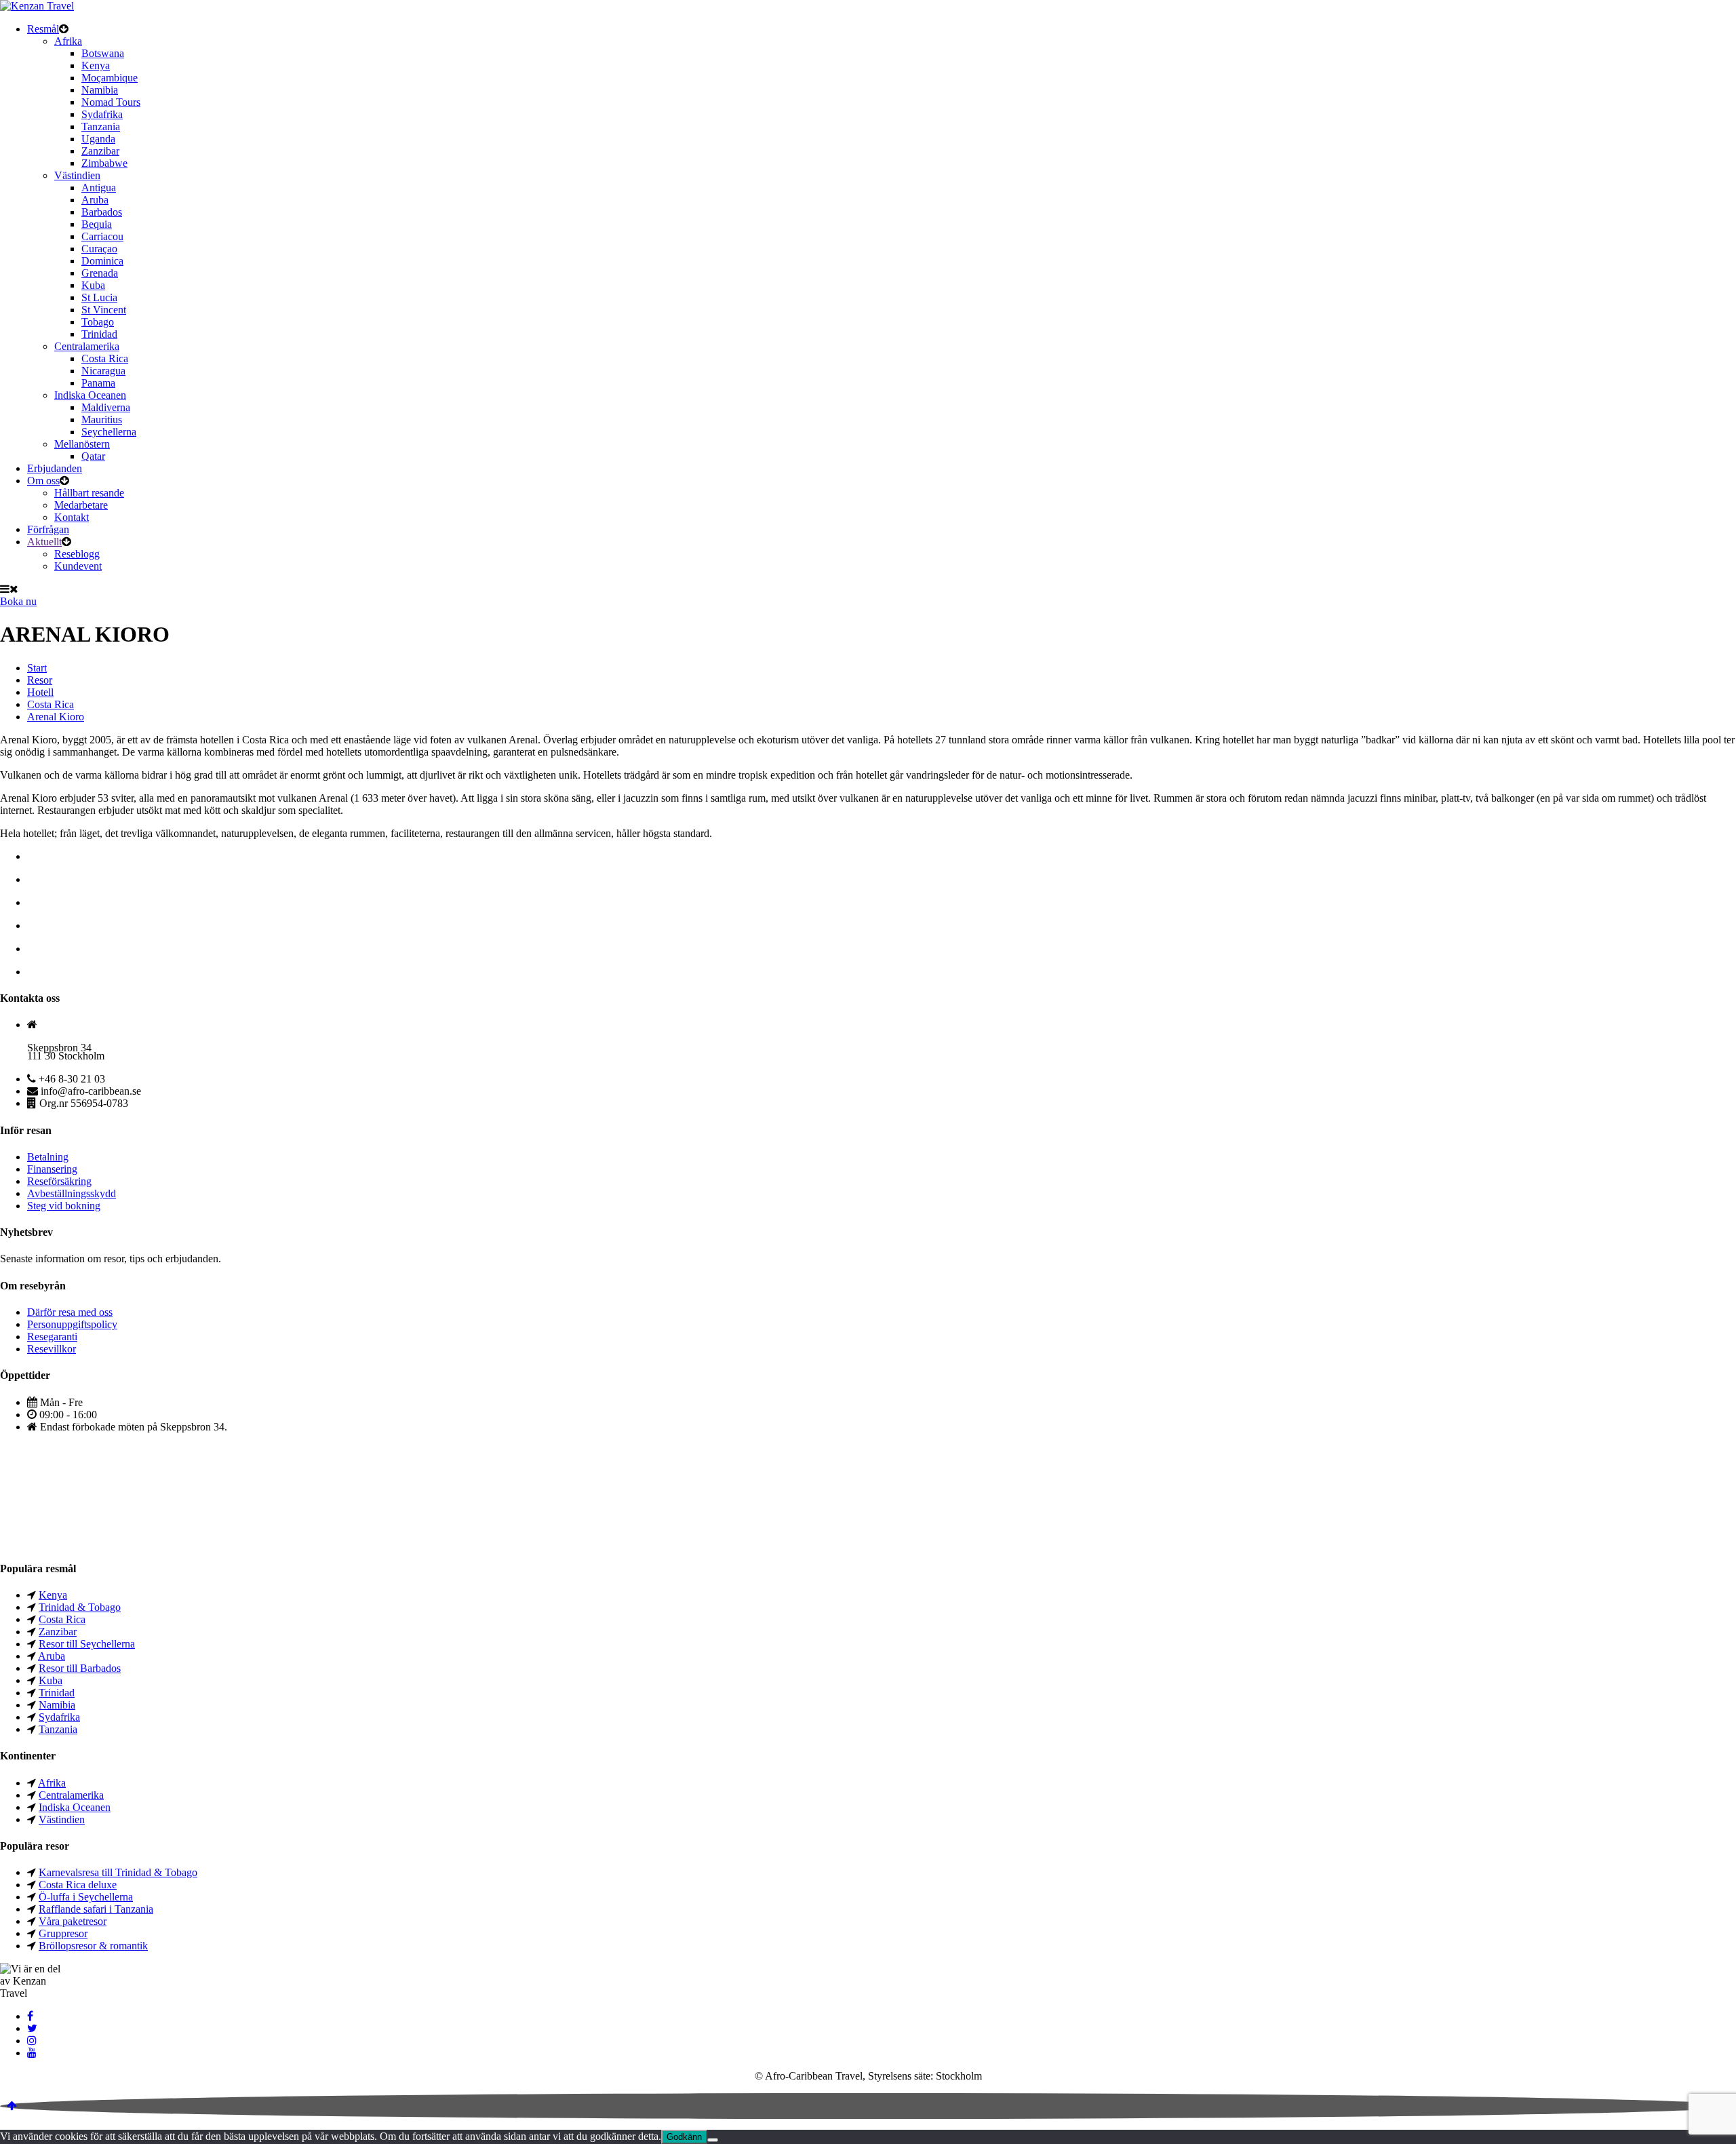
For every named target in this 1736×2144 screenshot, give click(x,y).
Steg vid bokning (64, 1206)
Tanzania (101, 126)
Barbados (102, 212)
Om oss (43, 481)
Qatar (93, 456)
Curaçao (99, 249)
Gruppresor (63, 1933)
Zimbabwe (104, 163)
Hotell (40, 692)
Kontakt (72, 517)
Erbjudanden (55, 468)
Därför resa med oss (70, 1312)
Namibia (100, 90)
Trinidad (99, 334)
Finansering (52, 1169)
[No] (713, 2140)
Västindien (77, 175)
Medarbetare (81, 505)
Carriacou (102, 236)
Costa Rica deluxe (78, 1885)
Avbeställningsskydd (72, 1193)
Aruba (95, 200)
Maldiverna (106, 407)
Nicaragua (103, 371)
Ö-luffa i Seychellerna (86, 1897)
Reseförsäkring (59, 1181)
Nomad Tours (111, 102)
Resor (40, 680)
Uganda (98, 139)
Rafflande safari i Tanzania (96, 1909)
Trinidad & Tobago (80, 1607)
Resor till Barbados (80, 1668)
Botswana (103, 53)
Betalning (48, 1157)
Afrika (68, 41)
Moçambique (110, 78)
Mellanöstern (82, 444)
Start (37, 668)
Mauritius (102, 420)
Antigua (99, 188)
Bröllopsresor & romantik (93, 1946)
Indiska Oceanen (90, 395)
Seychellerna (109, 432)
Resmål (43, 29)
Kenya (96, 65)
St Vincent (104, 310)
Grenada (100, 273)
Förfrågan (48, 529)
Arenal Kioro (56, 717)
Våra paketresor (73, 1921)
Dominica (102, 261)
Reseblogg (77, 554)
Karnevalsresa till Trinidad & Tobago (118, 1872)
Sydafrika (102, 114)
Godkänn (684, 2137)
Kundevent (78, 566)
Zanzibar (100, 151)
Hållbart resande (89, 493)
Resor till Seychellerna (87, 1644)
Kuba (93, 285)
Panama (98, 383)
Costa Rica (105, 358)
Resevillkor (52, 1349)
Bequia (97, 224)
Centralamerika (87, 346)
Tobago (98, 322)
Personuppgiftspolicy (72, 1324)
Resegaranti (52, 1337)
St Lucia (99, 297)
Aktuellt (44, 542)
